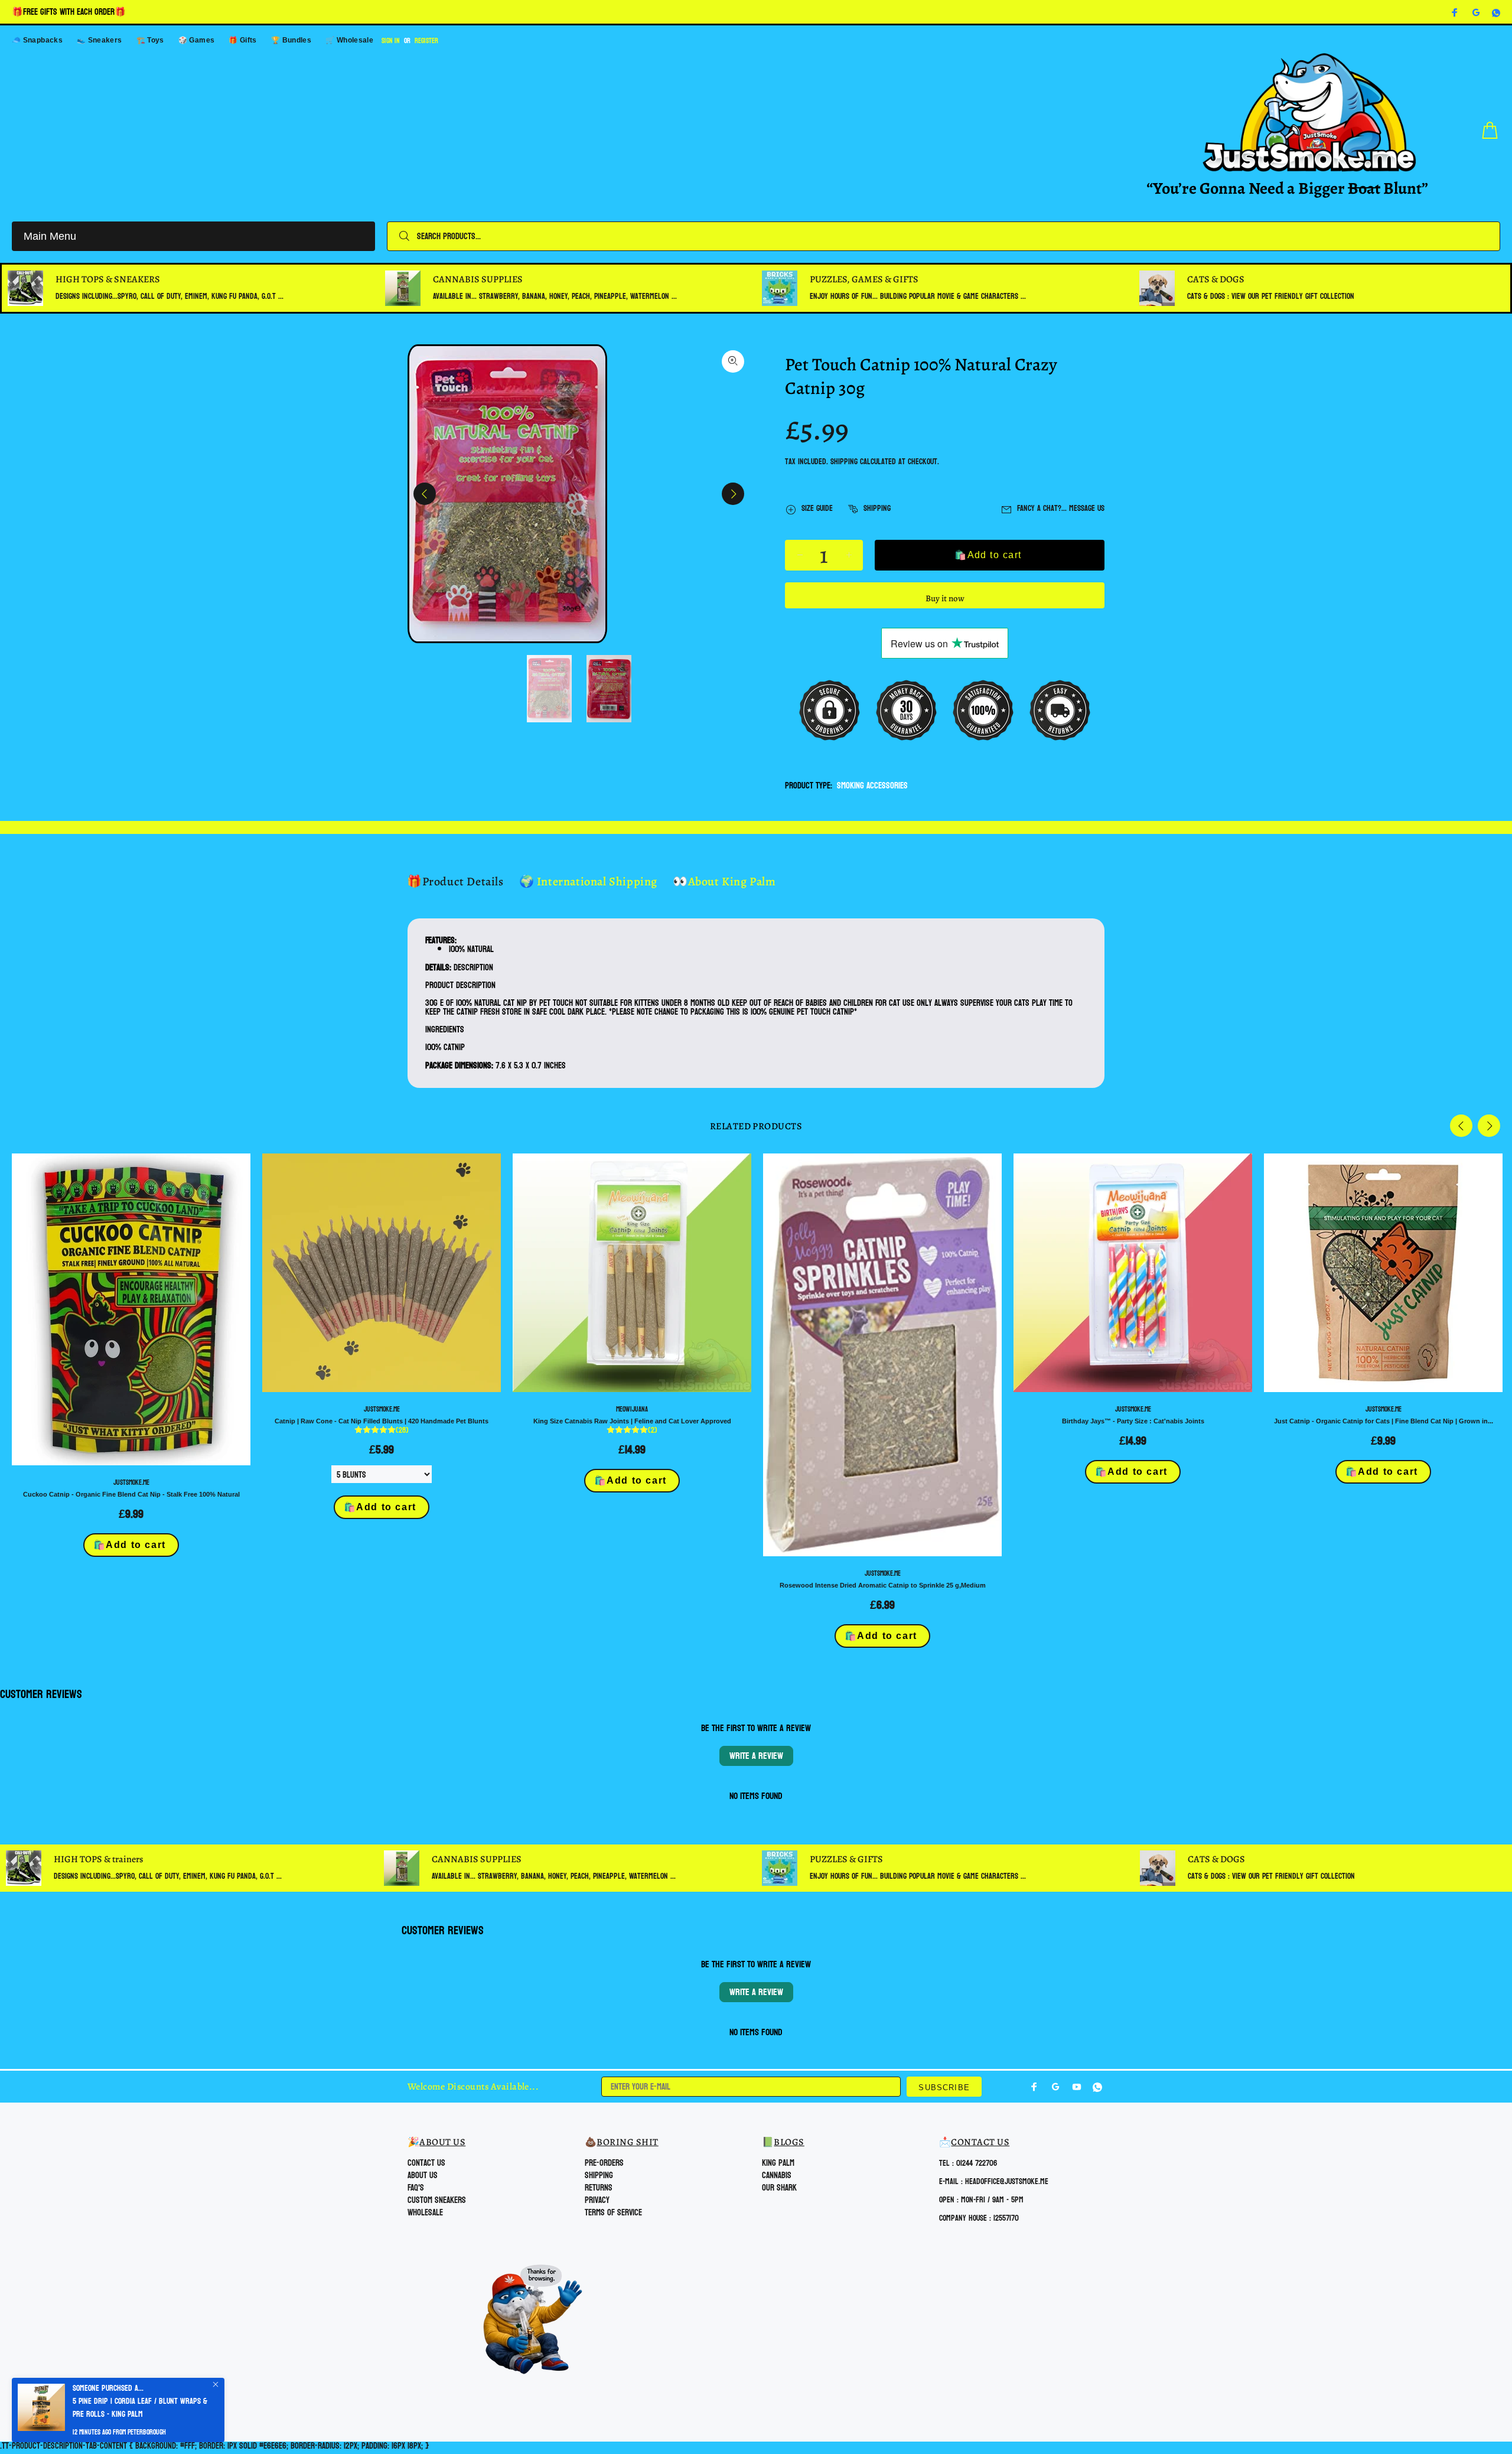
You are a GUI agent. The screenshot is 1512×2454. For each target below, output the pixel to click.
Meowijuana (632, 1409)
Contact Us (426, 2163)
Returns (599, 2188)
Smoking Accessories (872, 786)
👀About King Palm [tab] (724, 881)
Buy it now (945, 598)
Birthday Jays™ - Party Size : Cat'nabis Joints (1133, 1421)
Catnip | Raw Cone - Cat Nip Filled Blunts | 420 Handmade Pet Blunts (382, 1421)
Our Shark (779, 2188)
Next (733, 494)
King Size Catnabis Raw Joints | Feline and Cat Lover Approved (632, 1421)
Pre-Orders (604, 2163)
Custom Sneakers (437, 2200)
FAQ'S (416, 2188)
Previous (425, 494)
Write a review (756, 1756)
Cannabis (777, 2176)
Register (426, 41)
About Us (423, 2176)
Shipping (844, 462)
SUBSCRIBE (944, 2088)
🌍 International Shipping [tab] (588, 881)
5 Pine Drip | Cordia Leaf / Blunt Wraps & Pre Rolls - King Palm (140, 2408)
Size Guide (817, 508)
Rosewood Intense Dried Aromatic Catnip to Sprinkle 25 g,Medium (883, 1585)
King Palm (778, 2163)
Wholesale (425, 2213)
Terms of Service (613, 2213)
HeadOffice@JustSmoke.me (1007, 2181)
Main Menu (50, 236)
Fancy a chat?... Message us (1061, 508)
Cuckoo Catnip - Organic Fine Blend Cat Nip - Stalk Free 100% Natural (131, 1494)
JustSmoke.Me (131, 1482)
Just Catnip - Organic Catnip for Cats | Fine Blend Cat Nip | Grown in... (1384, 1421)
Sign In (391, 41)
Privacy (597, 2200)
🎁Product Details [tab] (455, 881)
